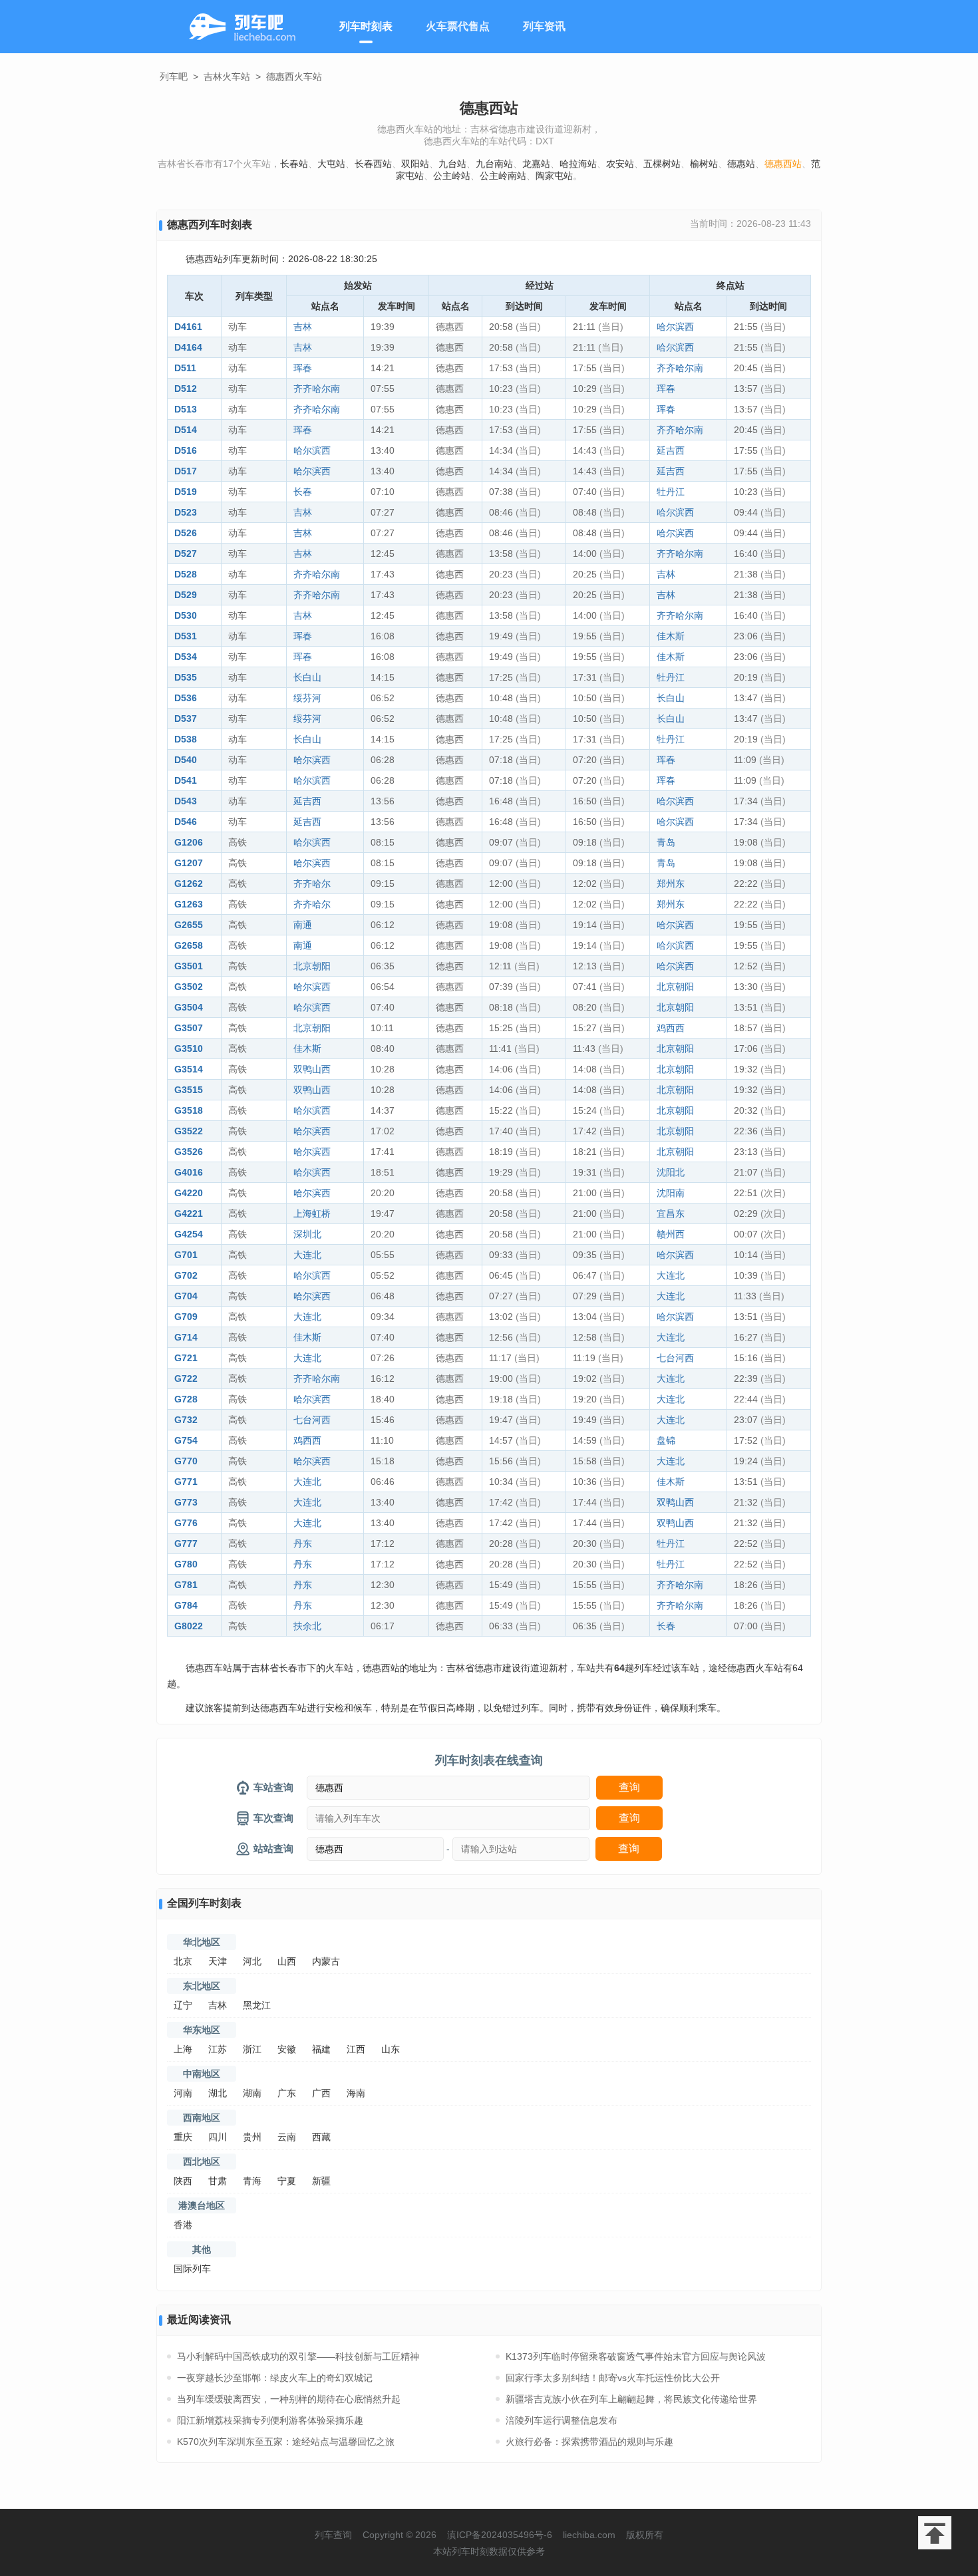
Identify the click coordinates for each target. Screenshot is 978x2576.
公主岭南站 (503, 176)
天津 (218, 1961)
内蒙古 (326, 1961)
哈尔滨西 (675, 327)
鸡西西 (671, 1028)
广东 (287, 2093)
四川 (218, 2137)
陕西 (183, 2181)
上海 (183, 2049)
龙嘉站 (536, 164)
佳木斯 (671, 636)
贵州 (252, 2137)
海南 (356, 2093)
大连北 (307, 1255)
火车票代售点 (458, 26)
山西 (287, 1961)
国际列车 (192, 2269)
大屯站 (331, 164)
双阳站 (415, 164)
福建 (321, 2049)
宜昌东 (671, 1213)
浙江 (252, 2049)
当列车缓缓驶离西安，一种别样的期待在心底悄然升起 (289, 2399)
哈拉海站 (578, 164)
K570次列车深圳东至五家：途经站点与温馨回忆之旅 (286, 2442)
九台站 (452, 164)
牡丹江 (671, 492)
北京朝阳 (312, 966)
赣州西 (671, 1234)
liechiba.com (589, 2535)
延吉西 (671, 450)
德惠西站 (783, 164)
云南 (287, 2137)
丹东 (303, 1543)
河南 (183, 2093)
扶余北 (307, 1626)
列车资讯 (544, 26)
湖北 (218, 2093)
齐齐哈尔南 (680, 368)
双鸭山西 (312, 1069)
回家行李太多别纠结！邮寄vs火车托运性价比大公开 (613, 2378)
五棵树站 (662, 164)
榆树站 (704, 164)
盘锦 (666, 1440)
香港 (183, 2225)
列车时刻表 (366, 26)
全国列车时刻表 (204, 1903)
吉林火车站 (227, 77)
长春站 (294, 164)
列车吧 (174, 77)
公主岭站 (452, 176)
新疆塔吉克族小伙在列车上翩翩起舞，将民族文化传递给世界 (631, 2399)
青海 (252, 2181)
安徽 (287, 2049)
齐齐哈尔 (312, 884)
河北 (252, 1961)
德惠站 (741, 164)
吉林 (303, 327)
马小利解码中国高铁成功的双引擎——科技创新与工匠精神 (298, 2356)
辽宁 (183, 2005)
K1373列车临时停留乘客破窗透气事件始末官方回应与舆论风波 (636, 2356)
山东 (391, 2049)
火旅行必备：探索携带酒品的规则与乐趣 (589, 2442)
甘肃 (218, 2181)
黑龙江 (257, 2005)
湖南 (252, 2093)
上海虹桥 (312, 1213)
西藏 (321, 2137)
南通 (303, 925)
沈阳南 (671, 1193)
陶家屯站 (554, 176)
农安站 (620, 164)
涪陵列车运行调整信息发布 (562, 2420)
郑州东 (671, 884)
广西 (321, 2093)
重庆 (183, 2137)
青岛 (666, 842)
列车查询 (333, 2535)
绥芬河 (307, 698)
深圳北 (307, 1234)
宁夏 (287, 2181)
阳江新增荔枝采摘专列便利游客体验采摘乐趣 (270, 2420)
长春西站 (373, 164)
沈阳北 (671, 1172)
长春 (303, 492)
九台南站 (494, 164)
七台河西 (675, 1358)
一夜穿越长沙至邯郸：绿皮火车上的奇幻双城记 (275, 2378)
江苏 (218, 2049)
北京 (183, 1961)
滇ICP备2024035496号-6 (500, 2535)
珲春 (303, 368)
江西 (356, 2049)
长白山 (307, 677)
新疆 (321, 2181)
